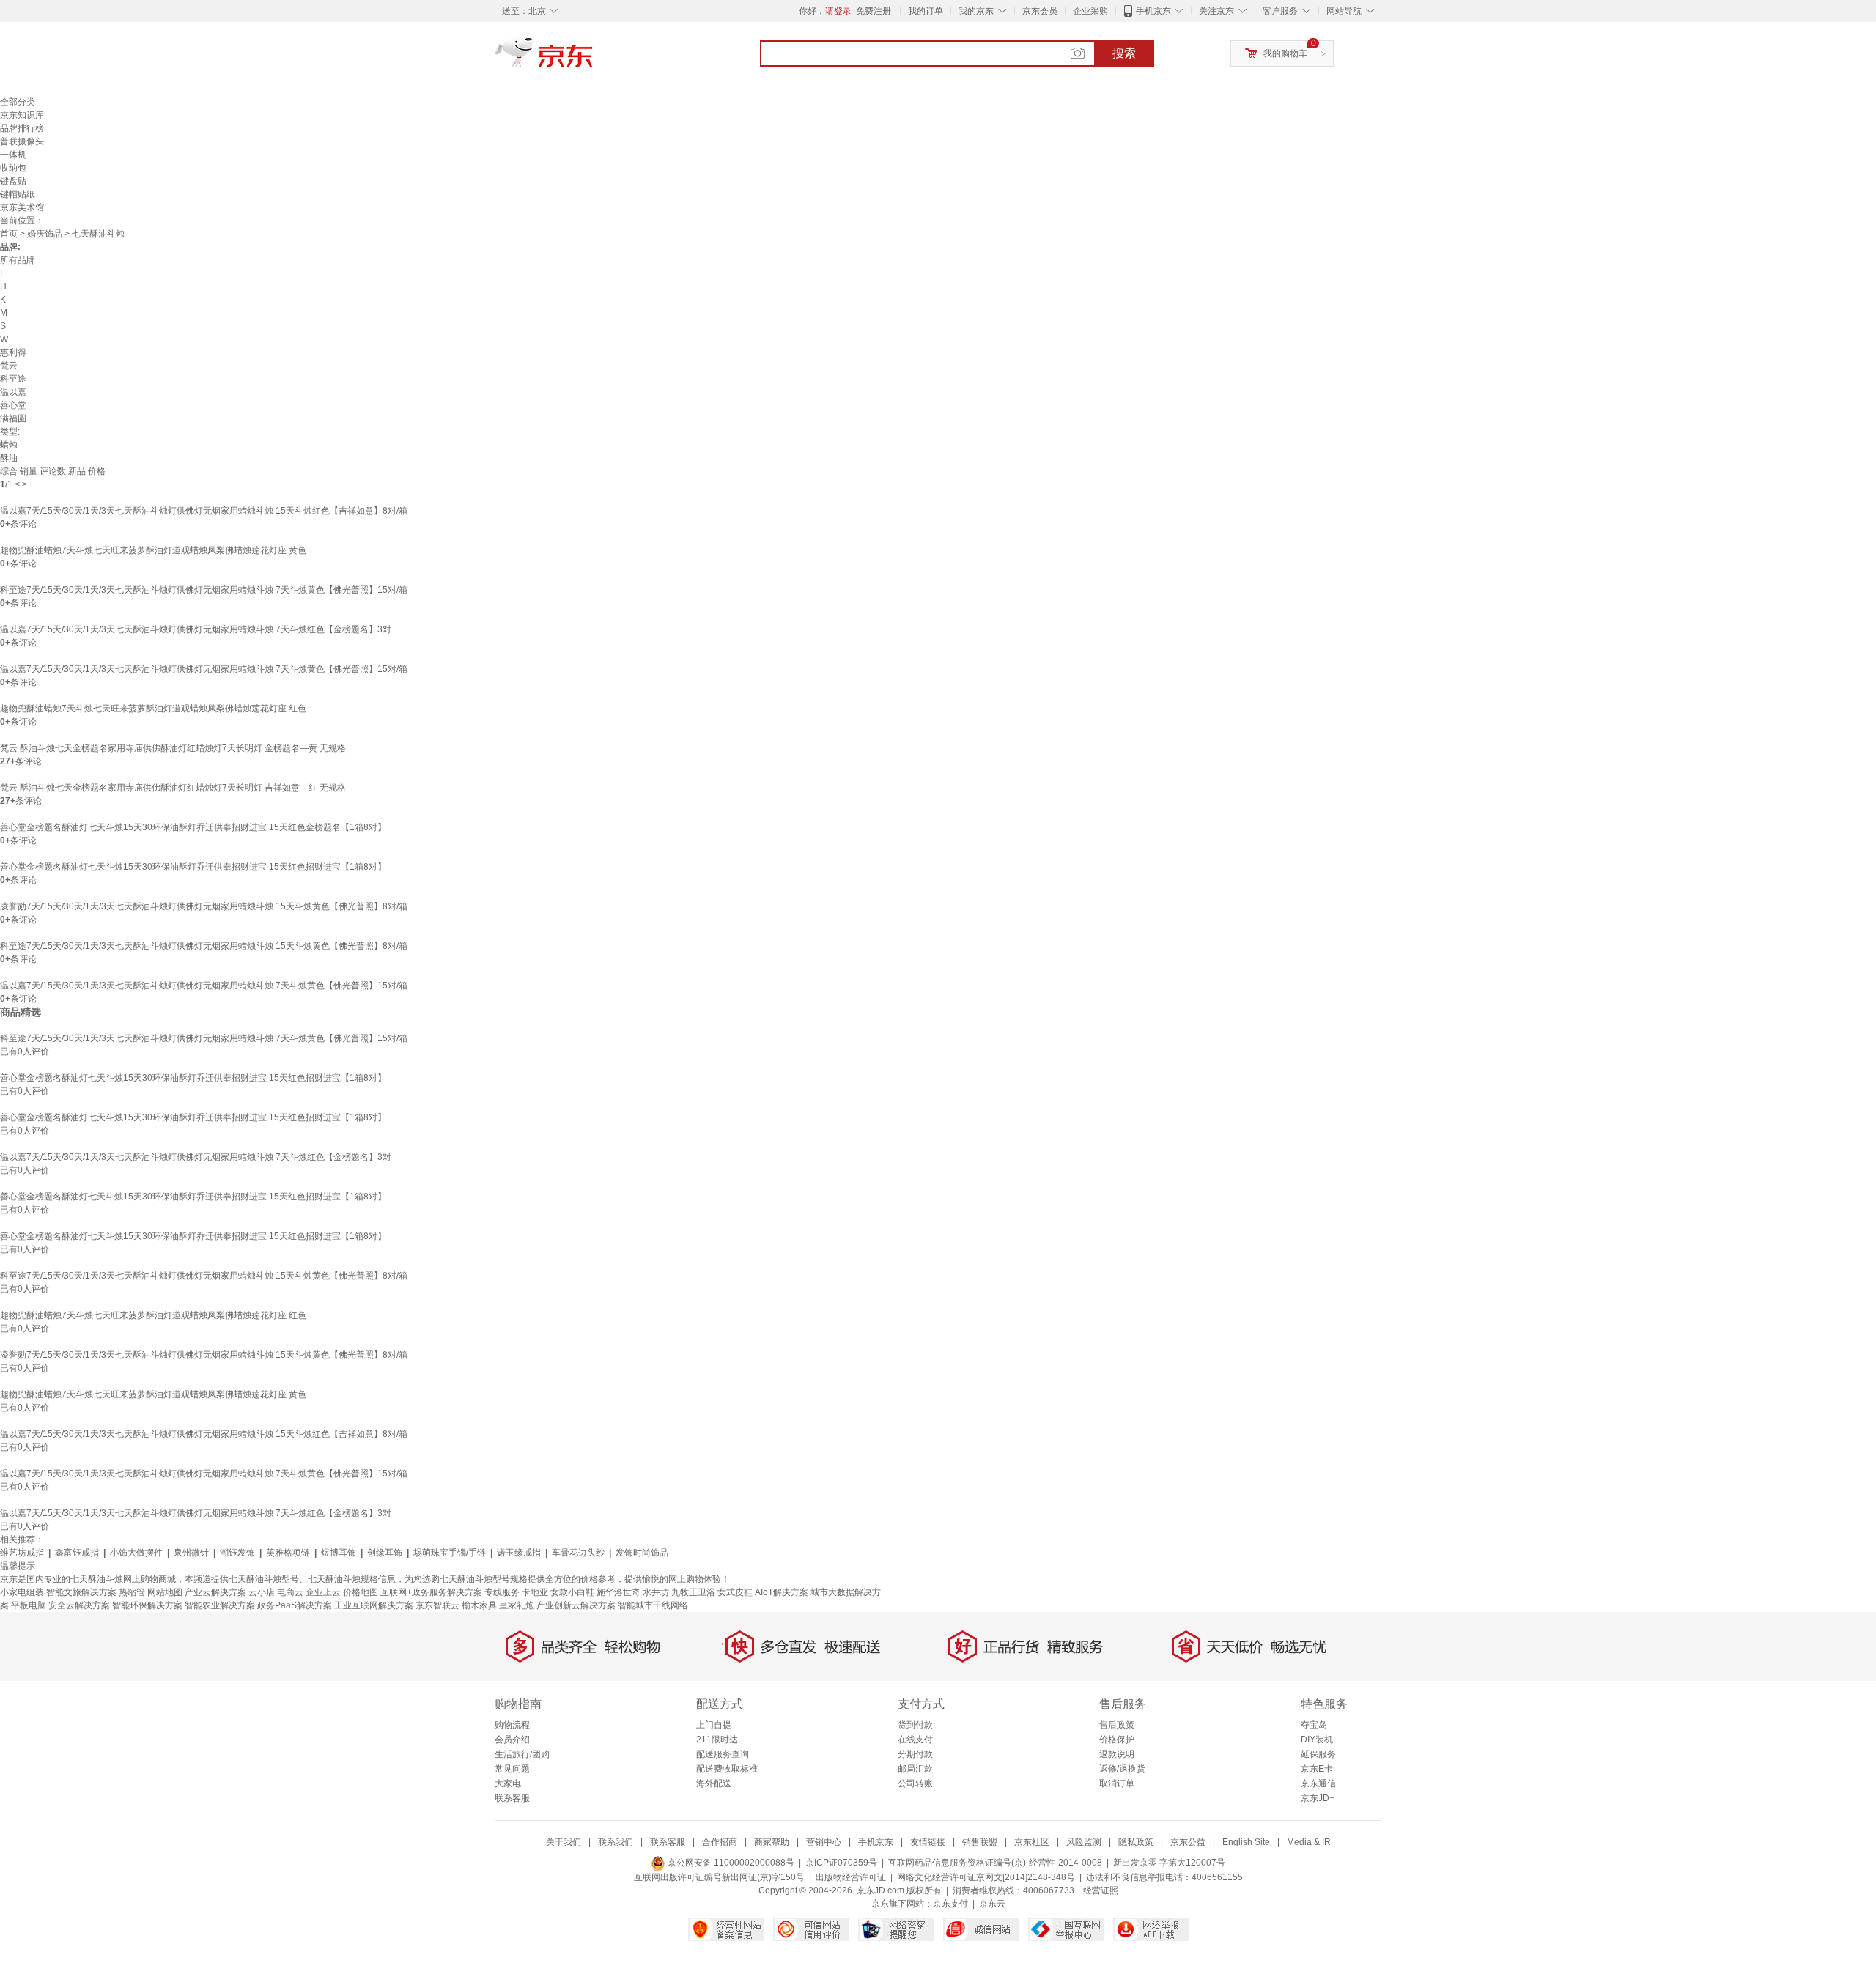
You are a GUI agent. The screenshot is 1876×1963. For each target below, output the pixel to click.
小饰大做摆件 (136, 1553)
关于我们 (564, 1842)
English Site (1246, 1842)
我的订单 (926, 11)
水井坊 (656, 1592)
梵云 (9, 366)
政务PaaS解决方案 (295, 1605)
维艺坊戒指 (22, 1553)
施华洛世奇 (618, 1592)
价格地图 (361, 1592)
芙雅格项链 (288, 1553)
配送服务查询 (723, 1754)
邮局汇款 (915, 1769)
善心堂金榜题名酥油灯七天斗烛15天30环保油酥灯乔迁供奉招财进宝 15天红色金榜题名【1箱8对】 (193, 827)
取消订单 (1117, 1783)
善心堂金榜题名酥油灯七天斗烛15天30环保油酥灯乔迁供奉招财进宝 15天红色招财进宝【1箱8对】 (193, 867)
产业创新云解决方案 (576, 1605)
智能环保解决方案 (147, 1605)
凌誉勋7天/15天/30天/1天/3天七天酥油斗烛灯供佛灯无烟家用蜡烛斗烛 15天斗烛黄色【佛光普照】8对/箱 (204, 906)
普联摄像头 (22, 141)
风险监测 (1084, 1842)
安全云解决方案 (79, 1605)
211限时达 (717, 1740)
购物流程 (512, 1725)
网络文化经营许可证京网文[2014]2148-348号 (986, 1877)
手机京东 (1153, 11)
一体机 (13, 155)
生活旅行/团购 (522, 1754)
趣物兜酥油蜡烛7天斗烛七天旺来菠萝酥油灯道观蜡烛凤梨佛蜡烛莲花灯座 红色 (153, 709)
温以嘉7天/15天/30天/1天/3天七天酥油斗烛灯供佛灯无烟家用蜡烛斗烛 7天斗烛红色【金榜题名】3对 (196, 629)
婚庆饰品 (45, 234)
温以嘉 (13, 392)
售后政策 (1117, 1725)
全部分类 (18, 102)
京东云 (992, 1904)
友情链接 (928, 1842)
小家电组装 (22, 1592)
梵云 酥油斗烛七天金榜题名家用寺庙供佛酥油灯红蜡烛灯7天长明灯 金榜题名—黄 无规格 (173, 748)
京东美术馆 (22, 207)
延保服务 (1318, 1754)
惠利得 (13, 352)
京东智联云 (437, 1605)
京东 (594, 59)
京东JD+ (1318, 1798)
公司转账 (915, 1783)
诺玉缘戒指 (519, 1553)
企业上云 (323, 1592)
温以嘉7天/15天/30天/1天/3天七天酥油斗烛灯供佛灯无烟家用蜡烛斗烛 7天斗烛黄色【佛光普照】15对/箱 (204, 669)
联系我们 (616, 1842)
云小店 (262, 1592)
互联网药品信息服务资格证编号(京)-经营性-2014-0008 (995, 1863)
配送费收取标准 (727, 1769)
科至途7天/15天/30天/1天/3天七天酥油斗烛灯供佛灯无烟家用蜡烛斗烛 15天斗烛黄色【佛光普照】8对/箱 (204, 946)
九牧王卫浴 (693, 1592)
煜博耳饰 (339, 1553)
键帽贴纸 (18, 194)
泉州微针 (191, 1553)
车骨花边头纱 (578, 1553)
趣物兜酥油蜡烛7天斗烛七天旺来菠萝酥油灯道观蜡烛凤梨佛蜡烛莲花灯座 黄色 (153, 550)
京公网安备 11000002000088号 (730, 1863)
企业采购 (1090, 11)
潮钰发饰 (237, 1553)
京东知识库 (22, 115)
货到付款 (915, 1725)
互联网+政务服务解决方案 (431, 1592)
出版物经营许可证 (851, 1877)
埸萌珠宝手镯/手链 (450, 1553)
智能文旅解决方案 (81, 1592)
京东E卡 (1317, 1769)
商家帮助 (772, 1842)
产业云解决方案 (215, 1592)
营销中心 (824, 1842)
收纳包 (13, 168)
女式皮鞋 (735, 1592)
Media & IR (1309, 1842)
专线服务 (502, 1592)
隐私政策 (1136, 1842)
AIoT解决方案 (782, 1592)
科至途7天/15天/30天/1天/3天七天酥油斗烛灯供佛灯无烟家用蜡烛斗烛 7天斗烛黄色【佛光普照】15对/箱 (204, 590)
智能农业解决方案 (220, 1605)
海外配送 (714, 1783)
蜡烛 (9, 445)
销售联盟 (980, 1842)
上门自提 (714, 1725)
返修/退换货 (1122, 1769)
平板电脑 (29, 1605)
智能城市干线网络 (653, 1605)
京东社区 (1032, 1842)
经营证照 (1101, 1890)
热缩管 (132, 1592)
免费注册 (874, 11)
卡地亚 (535, 1592)
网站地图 (165, 1592)
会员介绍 (512, 1740)
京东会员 (1040, 11)
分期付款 (915, 1754)
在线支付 (915, 1740)
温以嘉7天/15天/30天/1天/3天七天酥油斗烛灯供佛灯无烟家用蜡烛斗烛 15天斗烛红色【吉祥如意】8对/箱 (204, 511)
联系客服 (512, 1798)
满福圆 (13, 418)
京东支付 (950, 1904)
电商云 (290, 1592)
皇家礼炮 (517, 1605)
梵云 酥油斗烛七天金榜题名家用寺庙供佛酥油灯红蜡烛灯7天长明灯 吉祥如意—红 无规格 (173, 788)
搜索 (1124, 53)
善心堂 (13, 405)
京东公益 (1188, 1842)
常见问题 (512, 1769)
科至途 (13, 379)
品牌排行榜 (22, 128)
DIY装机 (1317, 1740)
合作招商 (720, 1842)
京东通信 (1318, 1783)
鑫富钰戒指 (77, 1553)
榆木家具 (479, 1605)
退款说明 (1117, 1754)
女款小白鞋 (572, 1592)
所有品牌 (18, 260)
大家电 (508, 1783)
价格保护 (1117, 1740)
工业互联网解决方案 (374, 1605)
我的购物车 (1285, 53)
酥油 (9, 458)
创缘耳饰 (385, 1553)
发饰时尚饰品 (642, 1553)
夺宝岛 (1314, 1725)
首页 (9, 234)
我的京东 (976, 11)
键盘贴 (13, 181)
